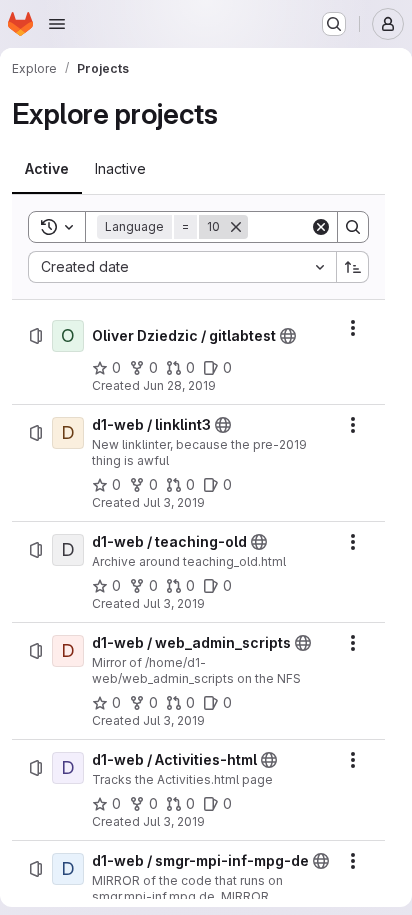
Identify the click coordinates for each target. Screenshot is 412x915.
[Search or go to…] (334, 24)
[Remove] (236, 227)
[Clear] (321, 227)
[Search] (353, 227)
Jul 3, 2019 (174, 502)
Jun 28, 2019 (179, 385)
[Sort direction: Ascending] (353, 267)
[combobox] (182, 267)
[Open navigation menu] (57, 24)
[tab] (47, 169)
